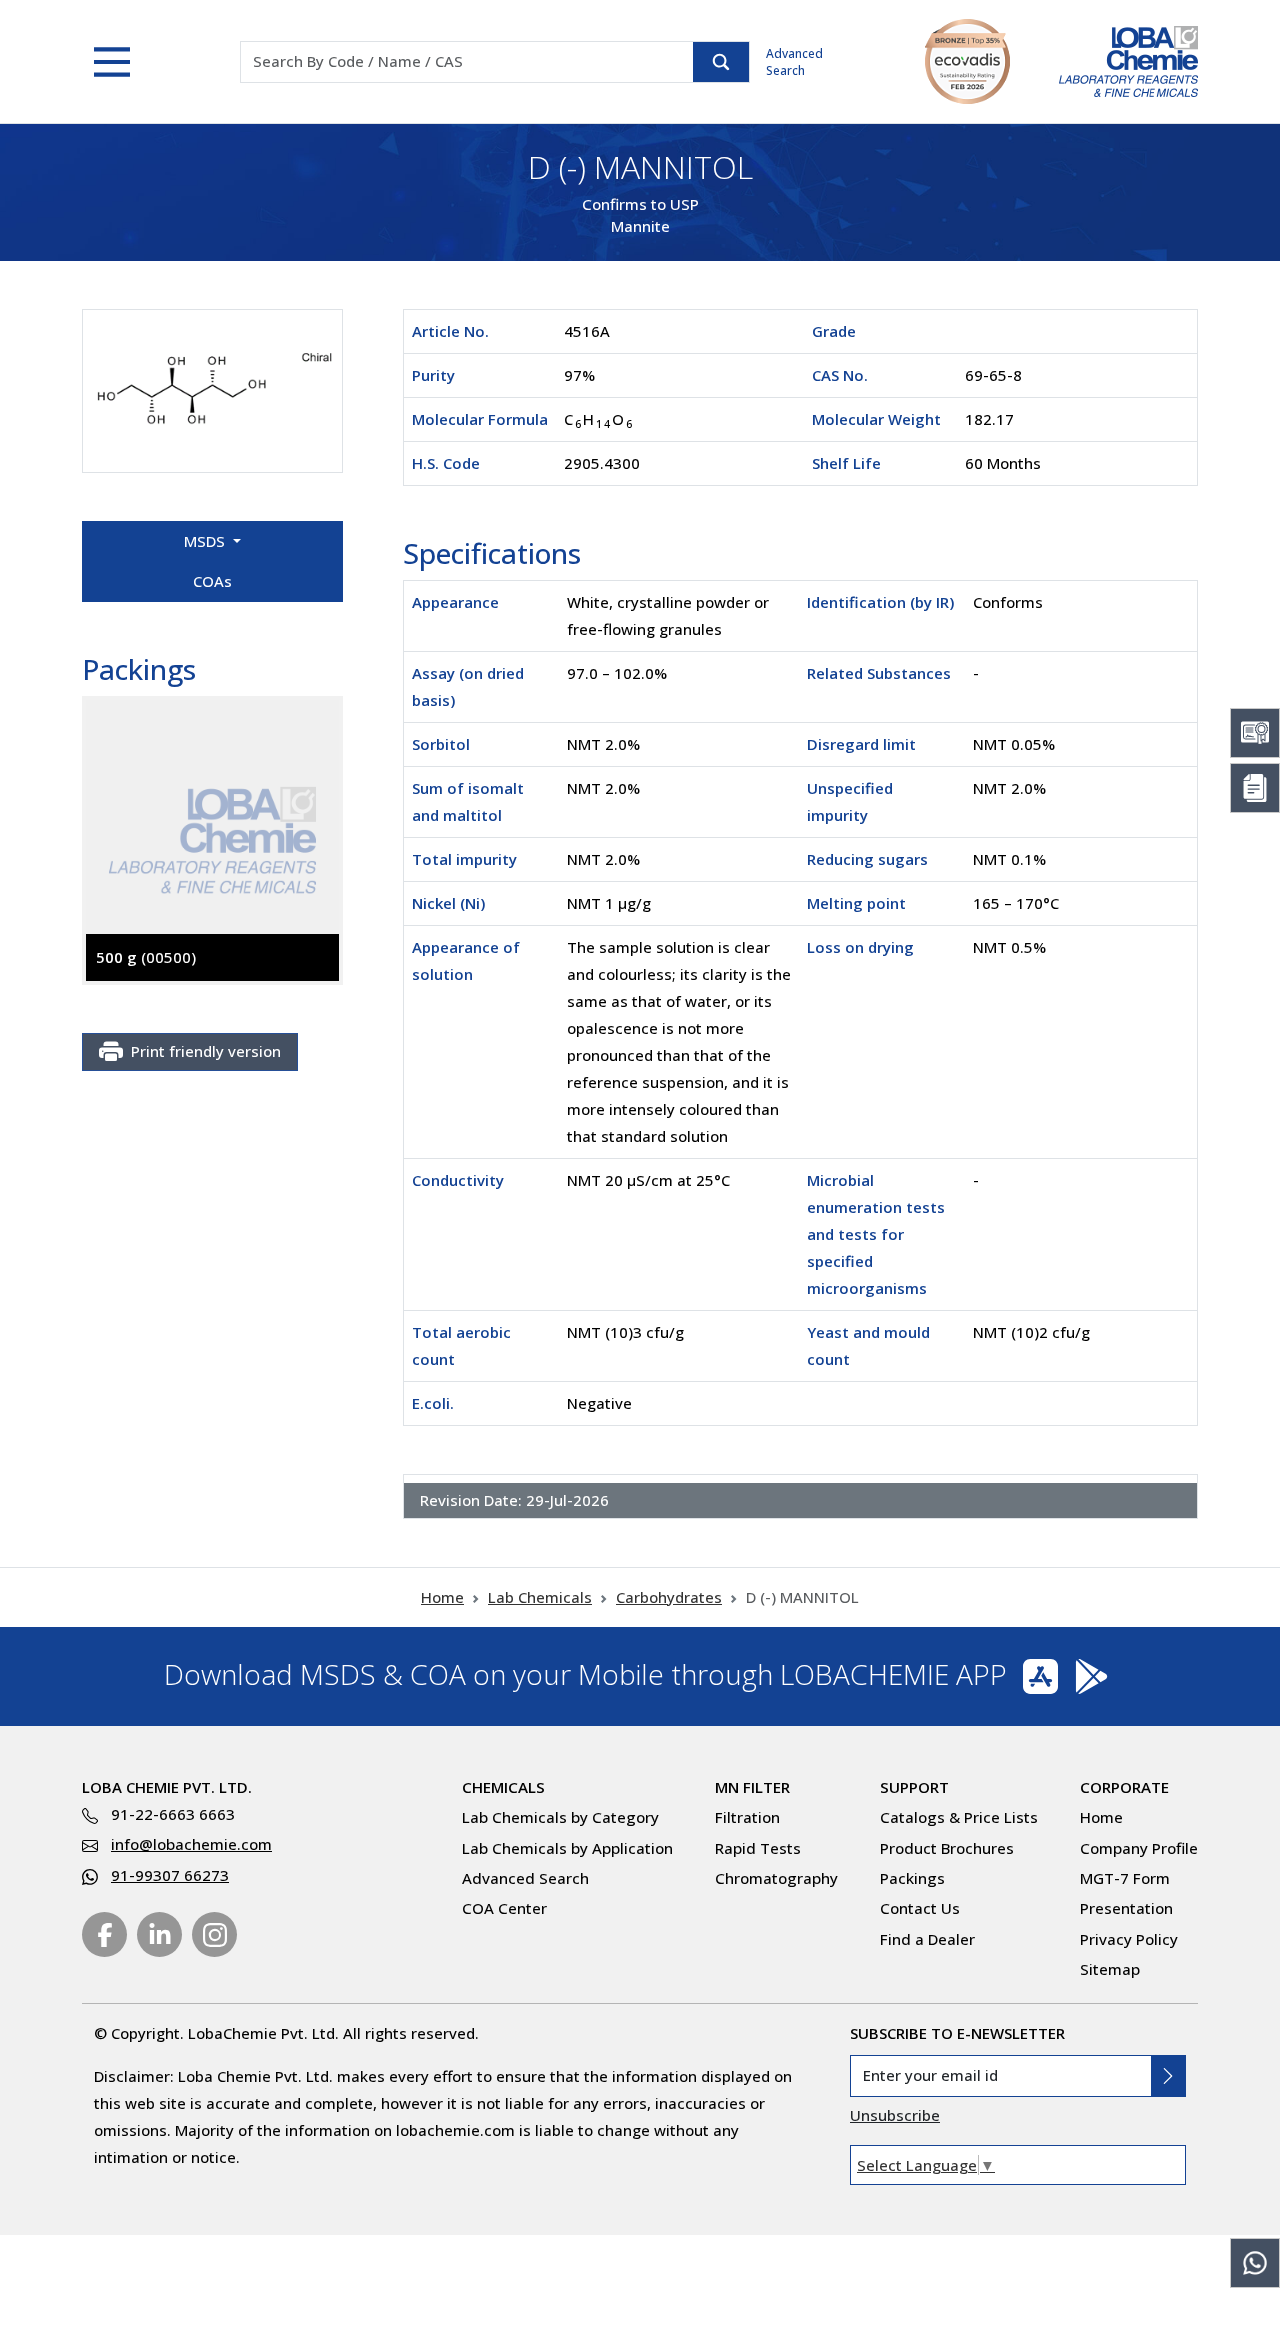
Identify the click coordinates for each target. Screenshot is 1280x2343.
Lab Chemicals (540, 1597)
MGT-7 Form (1125, 1878)
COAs (212, 581)
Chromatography (776, 1878)
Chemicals (503, 1787)
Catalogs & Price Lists (959, 1817)
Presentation (1126, 1908)
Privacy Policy (1129, 1939)
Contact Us (920, 1908)
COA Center (504, 1908)
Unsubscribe (895, 2115)
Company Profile (1139, 1848)
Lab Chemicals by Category (560, 1817)
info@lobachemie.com (191, 1844)
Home (442, 1597)
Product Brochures (947, 1848)
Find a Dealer (927, 1939)
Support (914, 1787)
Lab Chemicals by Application (567, 1848)
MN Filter (752, 1787)
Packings (912, 1878)
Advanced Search (794, 62)
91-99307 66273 (170, 1875)
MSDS (206, 541)
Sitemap (1110, 1969)
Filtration (747, 1817)
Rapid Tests (758, 1848)
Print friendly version (206, 1051)
